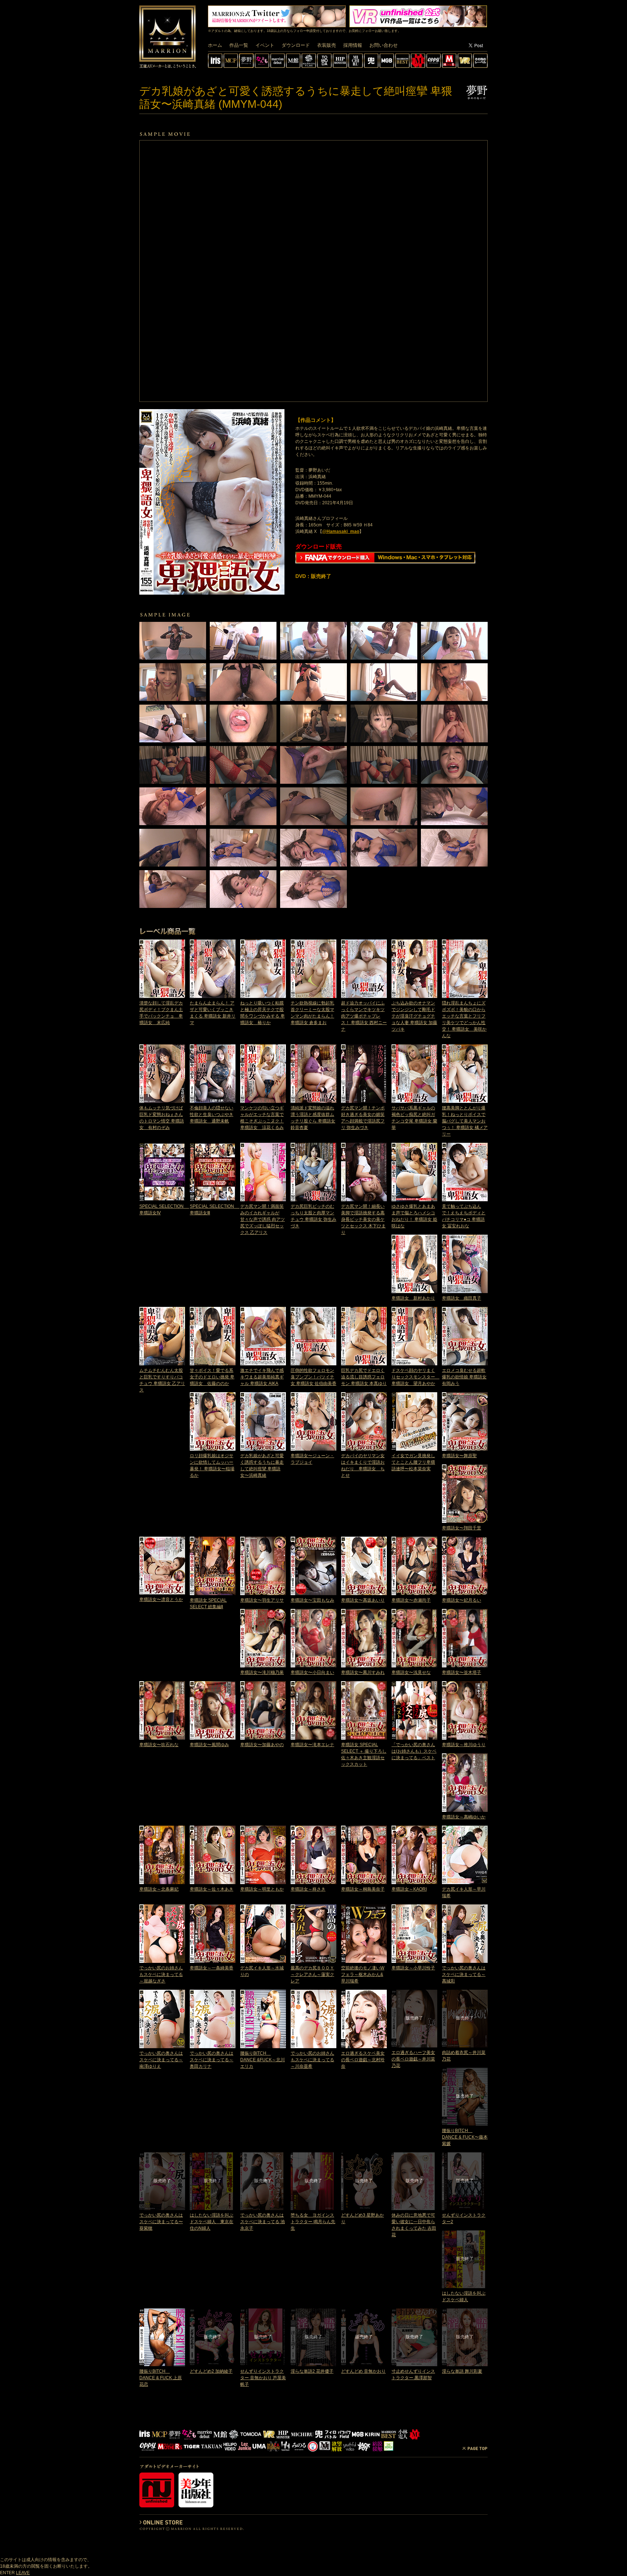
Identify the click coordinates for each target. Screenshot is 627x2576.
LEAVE (23, 2573)
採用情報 (353, 45)
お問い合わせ (384, 45)
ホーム (215, 45)
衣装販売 (327, 45)
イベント (265, 45)
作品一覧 (239, 45)
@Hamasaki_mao (341, 531)
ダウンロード (296, 45)
